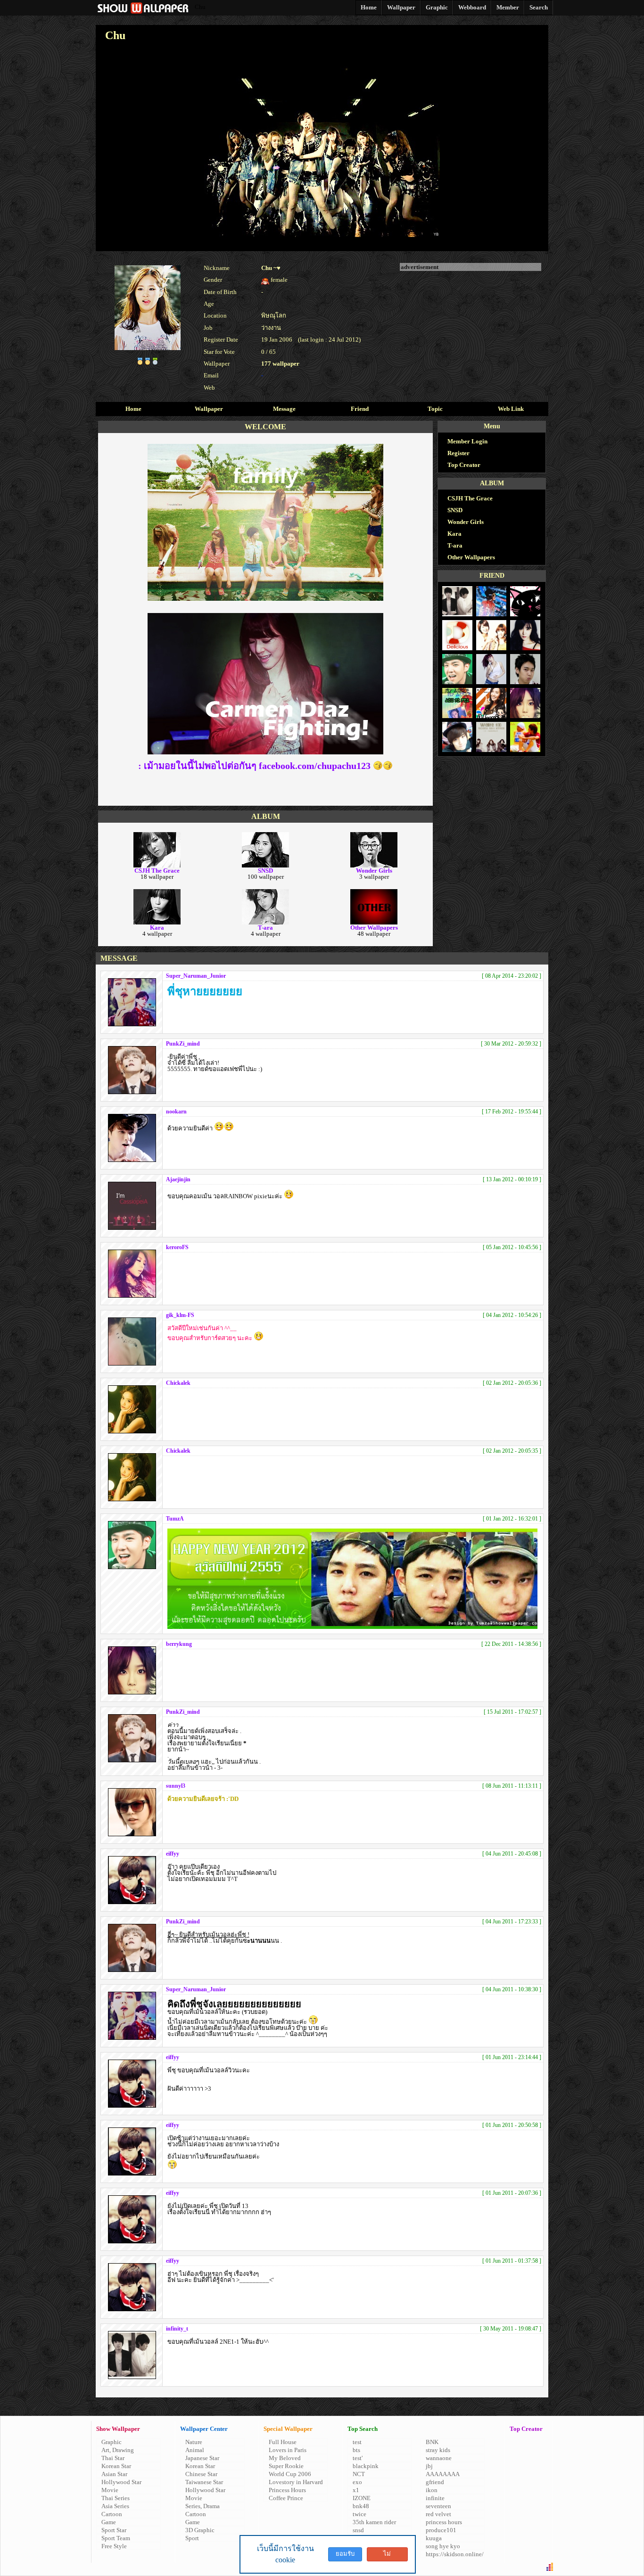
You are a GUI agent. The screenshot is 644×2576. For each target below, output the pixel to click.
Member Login (467, 441)
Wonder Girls (466, 522)
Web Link (511, 409)
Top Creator (464, 465)
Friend (360, 409)
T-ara (455, 545)
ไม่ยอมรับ (387, 2556)
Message (284, 409)
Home (133, 409)
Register (458, 453)
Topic (435, 409)
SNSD (455, 510)
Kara (454, 534)
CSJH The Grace (470, 498)
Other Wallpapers (471, 557)
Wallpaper (209, 409)
